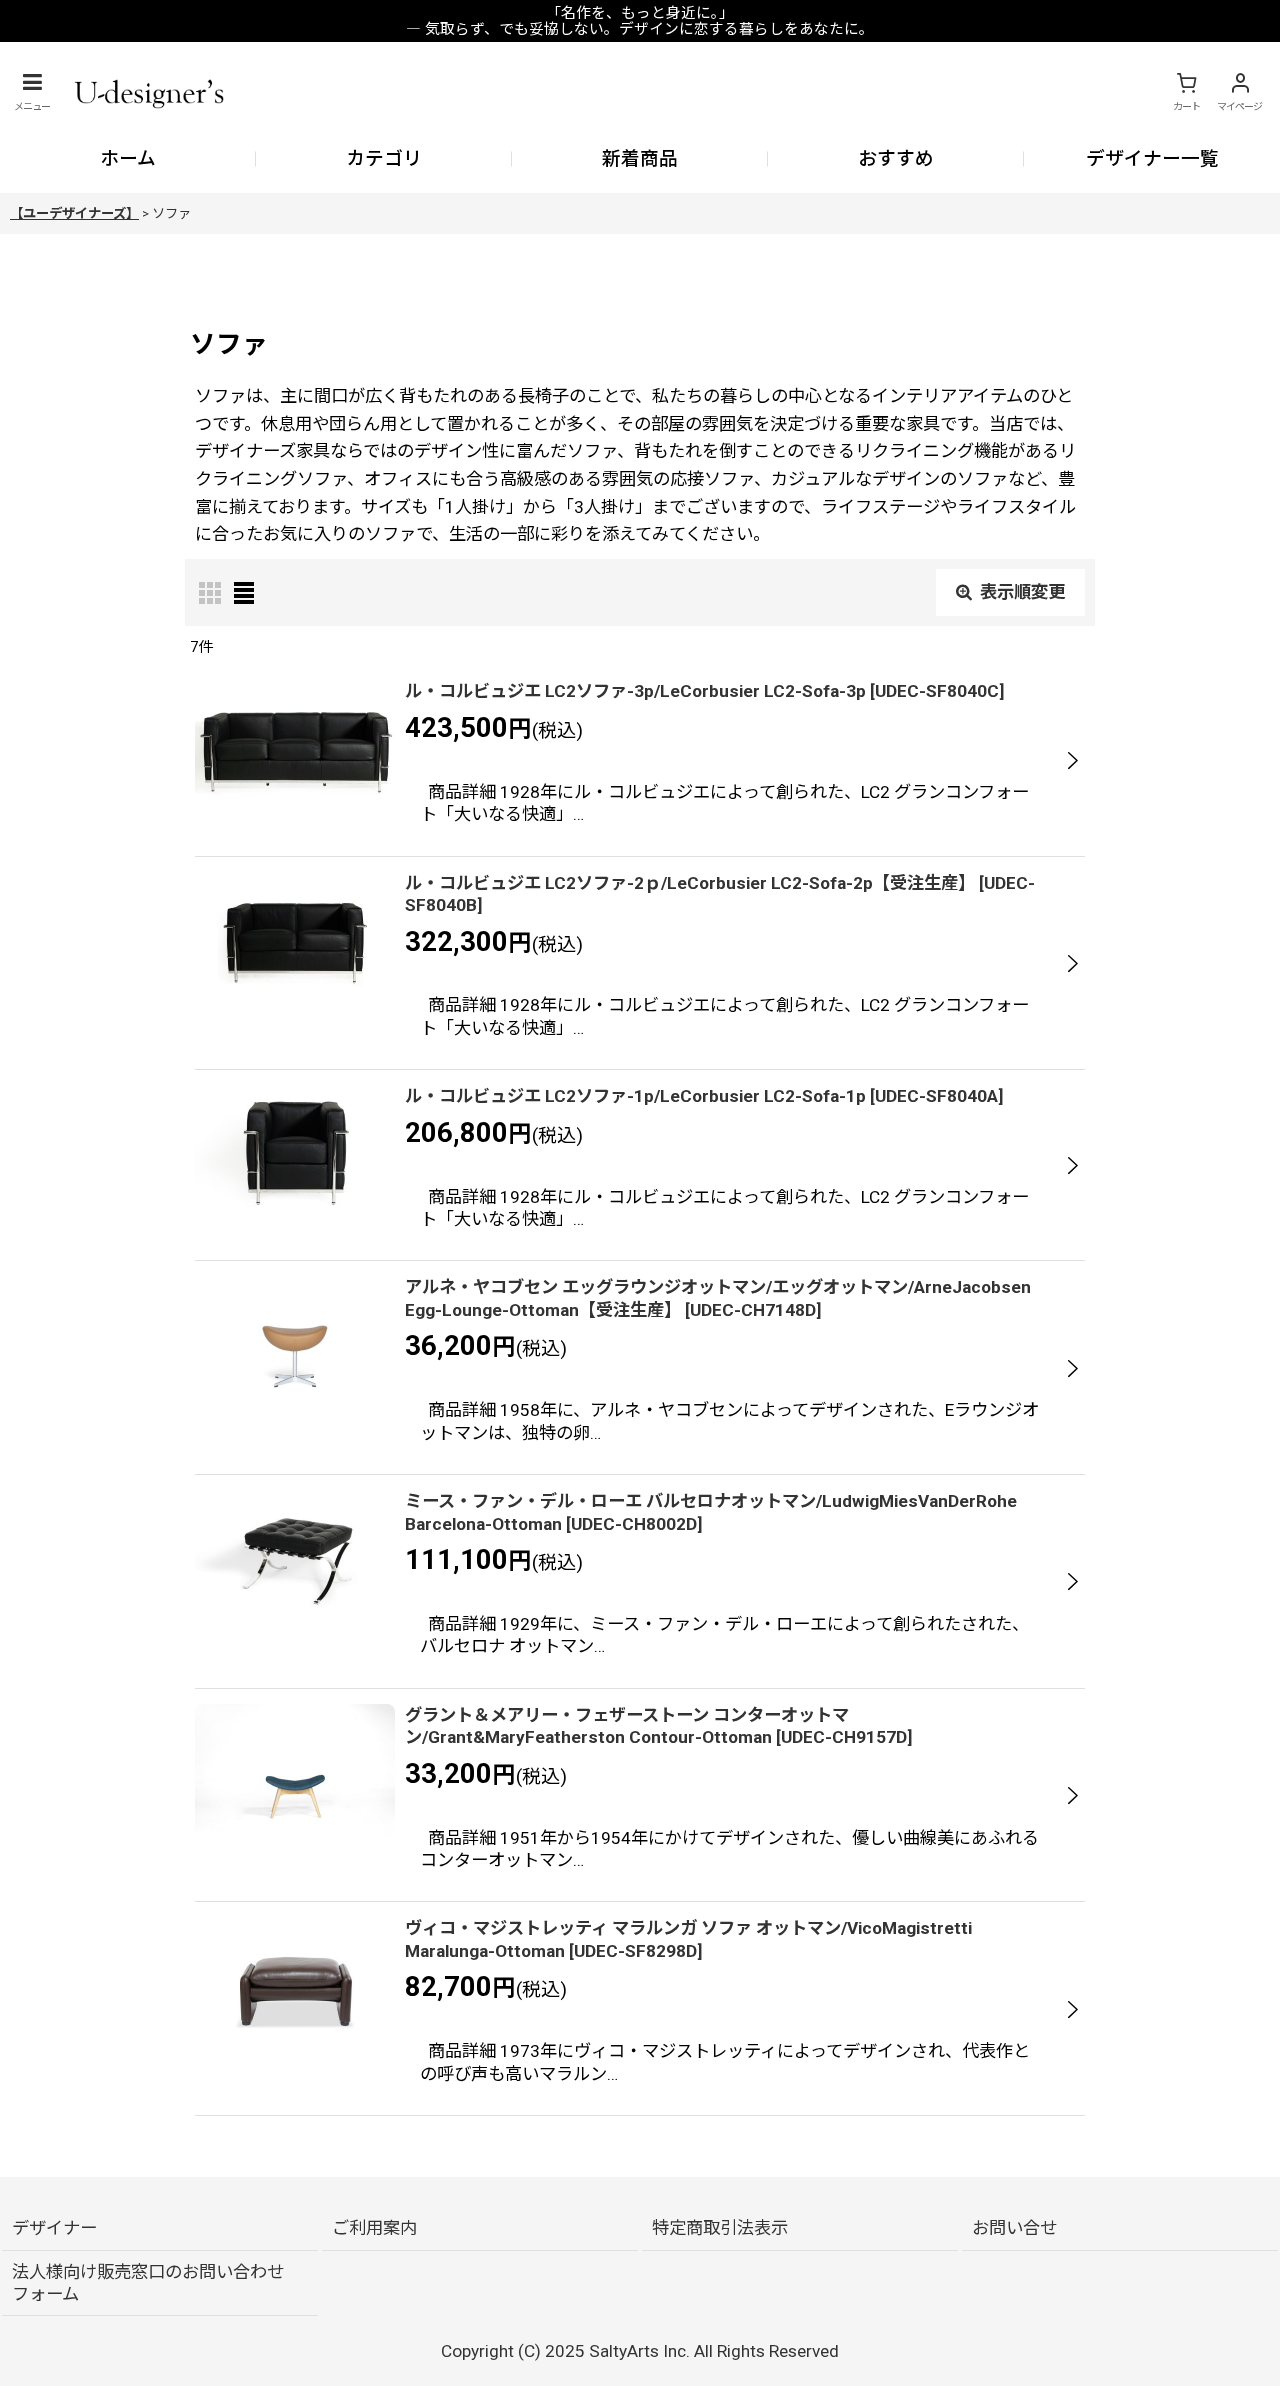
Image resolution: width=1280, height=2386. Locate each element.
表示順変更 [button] (1022, 592)
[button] (32, 92)
